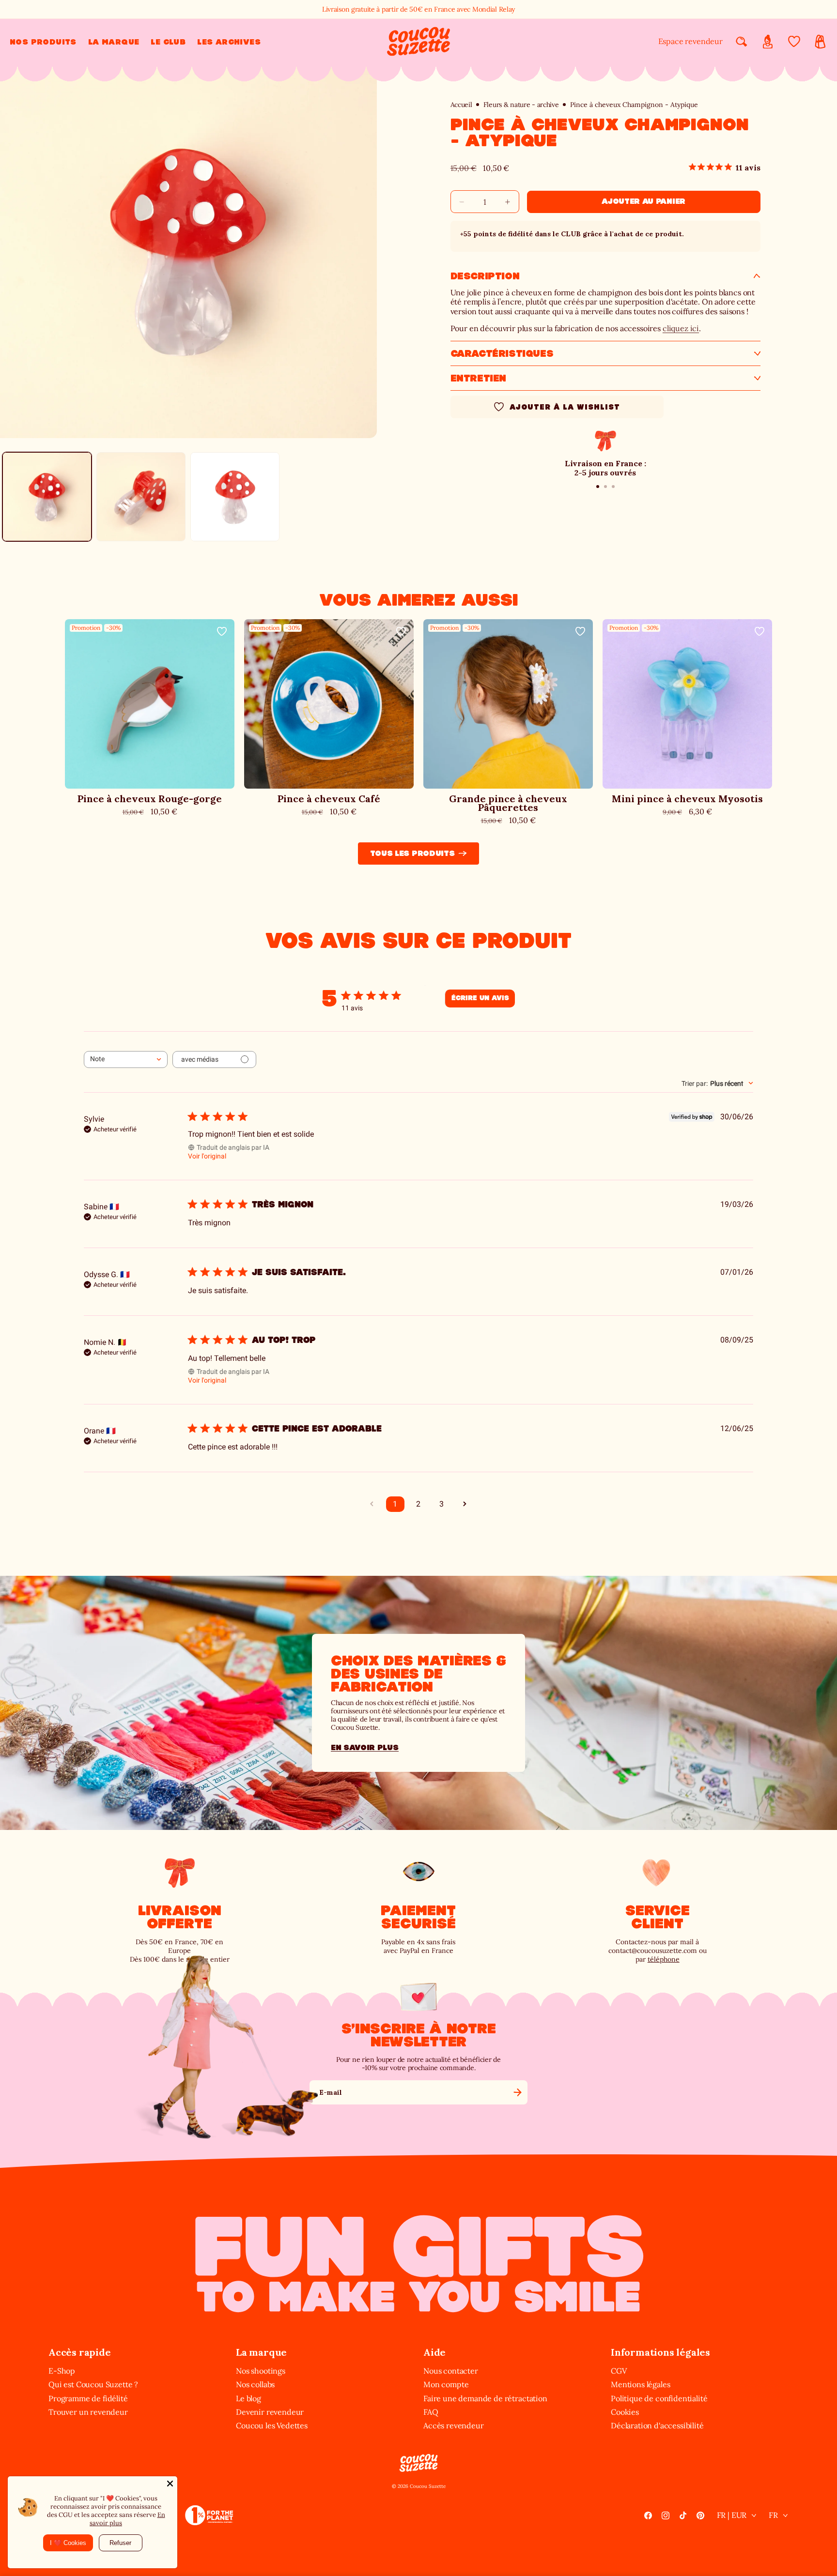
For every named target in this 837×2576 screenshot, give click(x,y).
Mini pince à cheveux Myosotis (687, 799)
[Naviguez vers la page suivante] (465, 1504)
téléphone (664, 1959)
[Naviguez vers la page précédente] (372, 1504)
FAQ (431, 2412)
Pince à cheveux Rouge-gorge (150, 799)
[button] (43, 42)
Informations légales (660, 2352)
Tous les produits (412, 853)
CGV (619, 2371)
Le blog (248, 2398)
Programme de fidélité (88, 2398)
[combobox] (126, 1059)
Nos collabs (255, 2384)
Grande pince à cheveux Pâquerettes (508, 803)
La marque (261, 2352)
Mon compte (446, 2384)
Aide (434, 2352)
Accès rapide (80, 2352)
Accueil (461, 105)
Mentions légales (640, 2384)
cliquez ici (681, 328)
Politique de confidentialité (659, 2398)
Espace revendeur (690, 41)
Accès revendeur (454, 2425)
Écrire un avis (480, 998)
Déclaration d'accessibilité (657, 2425)
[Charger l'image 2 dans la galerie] (141, 497)
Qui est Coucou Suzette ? (93, 2384)
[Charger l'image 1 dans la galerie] (47, 497)
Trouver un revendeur (88, 2412)
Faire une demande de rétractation (485, 2398)
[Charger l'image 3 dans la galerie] (235, 497)
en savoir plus (365, 1747)
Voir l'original (207, 1156)
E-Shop (62, 2371)
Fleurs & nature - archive (521, 105)
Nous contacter (451, 2371)
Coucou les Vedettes (272, 2425)
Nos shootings (261, 2371)
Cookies (625, 2412)
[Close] (170, 2484)
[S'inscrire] (517, 2092)
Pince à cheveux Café (329, 799)
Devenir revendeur (270, 2412)
